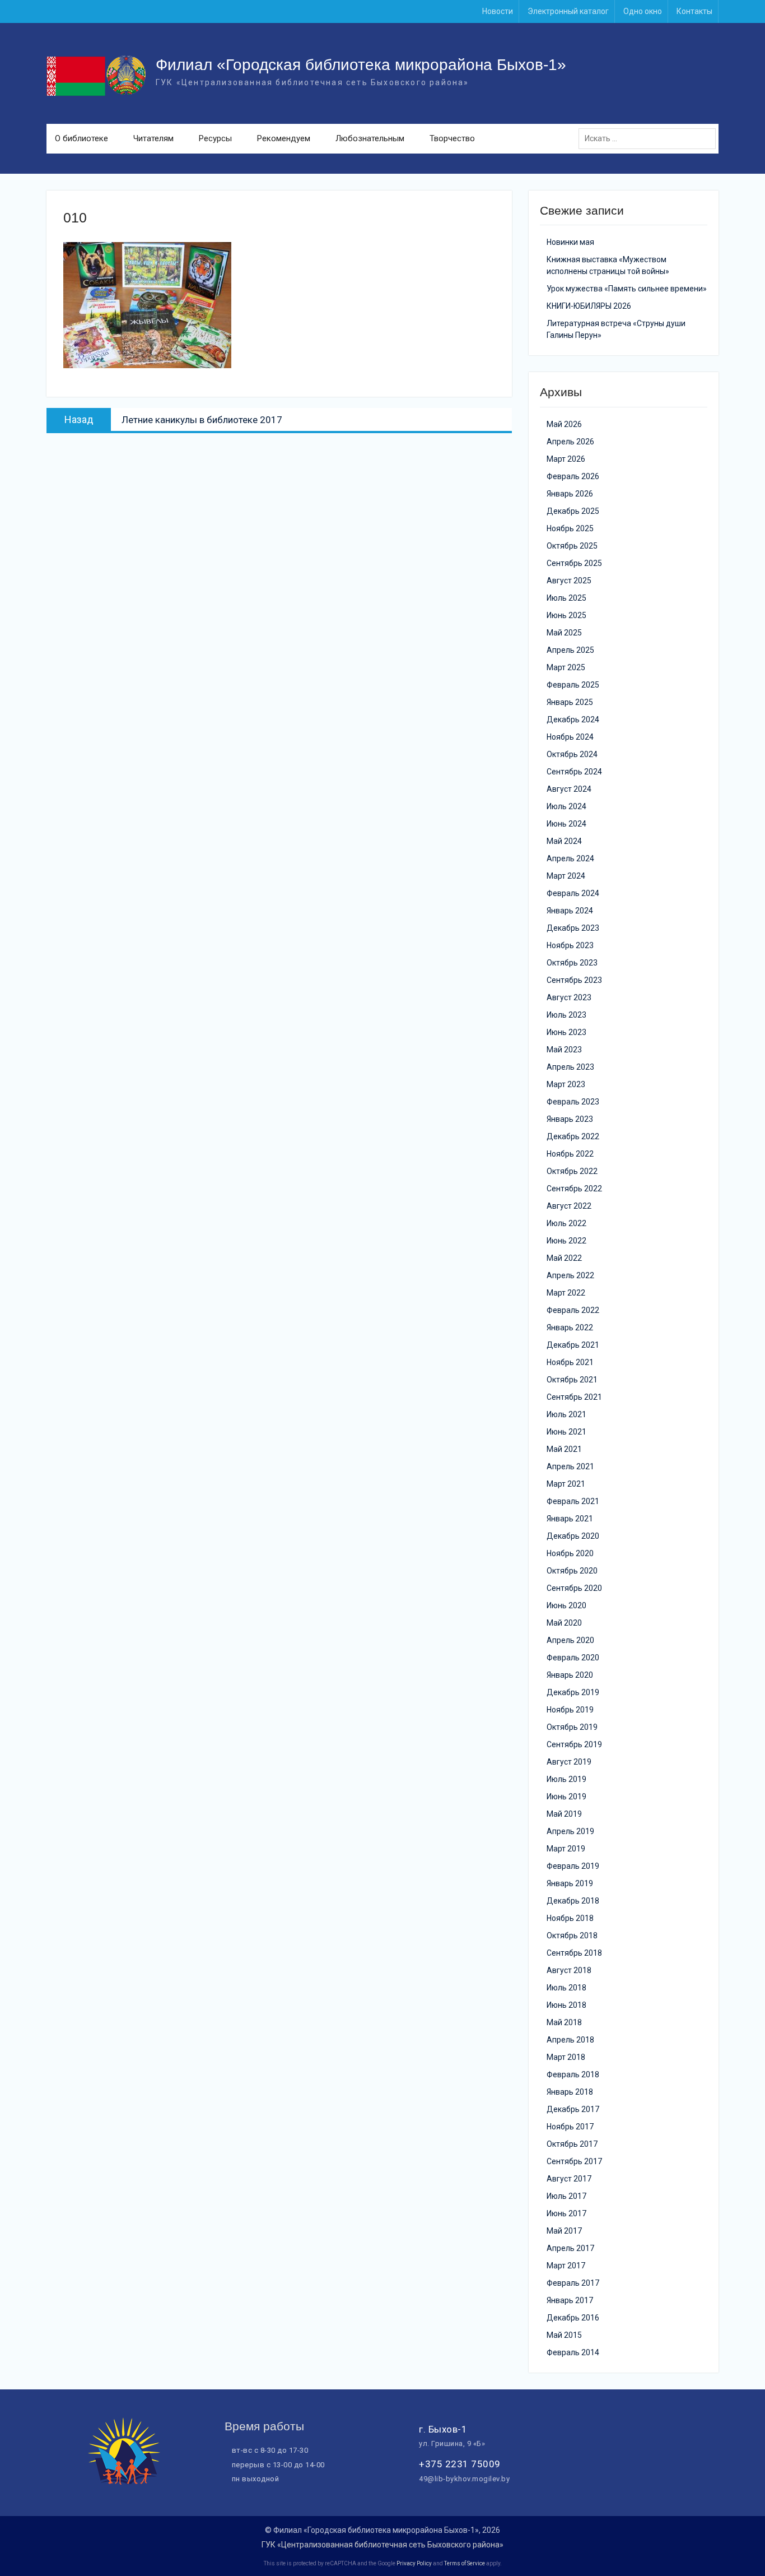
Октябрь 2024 (572, 754)
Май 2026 (564, 424)
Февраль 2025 (573, 685)
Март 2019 (566, 1849)
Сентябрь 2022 (574, 1189)
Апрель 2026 (570, 442)
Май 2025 (564, 633)
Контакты (694, 11)
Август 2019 (569, 1762)
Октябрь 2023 (572, 963)
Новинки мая (570, 242)
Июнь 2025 (566, 615)
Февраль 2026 (573, 476)
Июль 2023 (566, 1015)
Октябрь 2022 (572, 1171)
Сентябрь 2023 (574, 980)
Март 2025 (566, 667)
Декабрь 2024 (573, 720)
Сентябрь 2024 (574, 772)
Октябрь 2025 (572, 546)
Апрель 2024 (570, 858)
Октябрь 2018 (572, 1936)
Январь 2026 (570, 494)
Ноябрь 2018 (570, 1918)
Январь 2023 (570, 1119)
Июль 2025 (566, 598)
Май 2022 (564, 1258)
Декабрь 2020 (573, 1536)
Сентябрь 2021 (574, 1397)
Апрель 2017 (570, 2248)
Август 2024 (569, 789)
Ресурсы (215, 138)
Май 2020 (564, 1623)
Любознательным (370, 138)
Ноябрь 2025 (570, 528)
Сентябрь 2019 (574, 1744)
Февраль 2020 (573, 1658)
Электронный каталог (568, 11)
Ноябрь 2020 (570, 1553)
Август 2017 (569, 2179)
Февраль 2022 (573, 1310)
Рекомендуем (284, 138)
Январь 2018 (570, 2092)
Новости (498, 11)
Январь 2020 (570, 1675)
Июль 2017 (566, 2196)
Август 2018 (569, 1970)
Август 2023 (569, 997)
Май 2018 (564, 2022)
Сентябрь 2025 (574, 563)
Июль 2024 (566, 806)
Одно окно (643, 11)
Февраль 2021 (573, 1501)
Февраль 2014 (573, 2352)
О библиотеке (81, 138)
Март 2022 (566, 1293)
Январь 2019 (570, 1883)
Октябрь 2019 (572, 1727)
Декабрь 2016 (573, 2318)
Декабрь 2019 (573, 1692)
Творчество (452, 138)
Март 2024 (566, 876)
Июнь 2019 (566, 1797)
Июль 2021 (566, 1414)
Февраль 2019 (573, 1866)
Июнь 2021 (566, 1432)
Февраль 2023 (573, 1102)
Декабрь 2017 (573, 2109)
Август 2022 (569, 1206)
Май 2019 (564, 1814)
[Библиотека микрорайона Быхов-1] (124, 2482)
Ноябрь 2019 (570, 1710)
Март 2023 (566, 1084)
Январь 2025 (570, 702)
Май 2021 (564, 1449)
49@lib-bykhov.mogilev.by (464, 2479)
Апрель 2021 (570, 1466)
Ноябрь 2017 (570, 2127)
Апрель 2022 (570, 1275)
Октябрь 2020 (572, 1571)
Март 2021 (566, 1484)
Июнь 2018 (566, 2005)
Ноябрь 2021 (570, 1362)
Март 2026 (566, 459)
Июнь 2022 (566, 1241)
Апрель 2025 (570, 650)
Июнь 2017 (566, 2213)
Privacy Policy (414, 2563)
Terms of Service (465, 2563)
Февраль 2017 (573, 2283)
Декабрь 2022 (573, 1136)
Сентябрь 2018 (574, 1953)
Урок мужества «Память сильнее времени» (627, 289)
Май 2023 (564, 1050)
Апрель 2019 (570, 1831)
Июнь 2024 (566, 824)
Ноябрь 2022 (570, 1154)
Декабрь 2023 (573, 928)
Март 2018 (566, 2057)
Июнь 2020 (566, 1605)
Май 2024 (564, 841)
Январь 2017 (570, 2300)
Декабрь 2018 (573, 1901)
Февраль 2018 (573, 2074)
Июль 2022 (566, 1223)
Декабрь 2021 (573, 1345)
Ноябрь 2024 (570, 737)
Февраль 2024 (573, 893)
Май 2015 (564, 2335)
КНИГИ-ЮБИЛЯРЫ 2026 (589, 306)
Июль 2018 (566, 1988)
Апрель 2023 (570, 1067)
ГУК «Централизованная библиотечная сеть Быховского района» (382, 2545)
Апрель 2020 (570, 1640)
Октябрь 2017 (572, 2144)
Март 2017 (566, 2266)
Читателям (153, 138)
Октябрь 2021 (572, 1380)
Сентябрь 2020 (574, 1588)
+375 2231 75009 (460, 2464)
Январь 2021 (570, 1519)
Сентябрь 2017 (574, 2161)
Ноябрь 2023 (570, 945)
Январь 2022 (570, 1328)
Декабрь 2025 (573, 511)
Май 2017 (564, 2231)
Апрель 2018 (570, 2040)
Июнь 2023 (566, 1032)
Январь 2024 (570, 911)
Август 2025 (569, 581)
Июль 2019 (566, 1779)
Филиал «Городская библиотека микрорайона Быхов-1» (361, 65)
